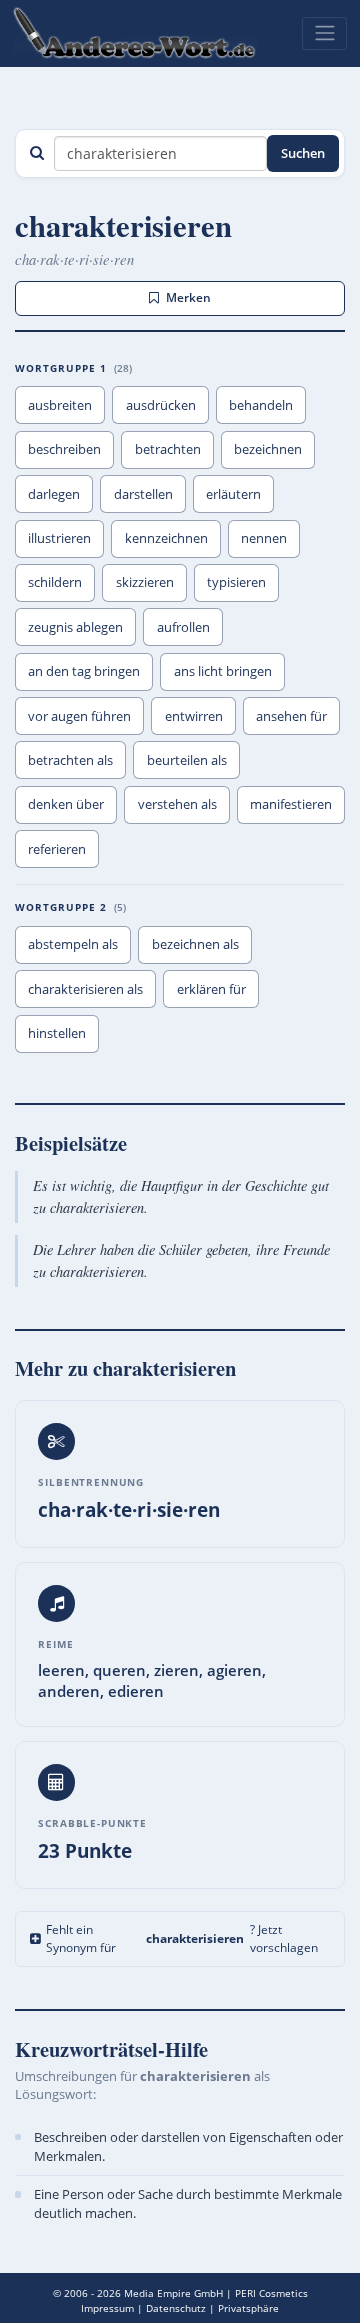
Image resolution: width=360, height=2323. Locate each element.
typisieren (236, 582)
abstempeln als (73, 944)
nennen (264, 538)
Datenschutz (176, 2308)
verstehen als (177, 804)
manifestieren (291, 804)
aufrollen (183, 627)
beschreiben (64, 449)
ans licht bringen (223, 671)
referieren (57, 849)
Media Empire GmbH (173, 2293)
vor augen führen (79, 716)
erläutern (233, 494)
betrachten (168, 449)
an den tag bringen (84, 671)
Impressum (107, 2308)
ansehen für (291, 716)
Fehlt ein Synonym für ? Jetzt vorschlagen (182, 1938)
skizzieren (145, 582)
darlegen (54, 494)
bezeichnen (268, 449)
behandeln (261, 405)
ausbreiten (60, 405)
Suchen (303, 153)
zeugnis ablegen (75, 627)
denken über (66, 804)
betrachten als (70, 760)
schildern (55, 582)
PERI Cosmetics (271, 2293)
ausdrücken (161, 405)
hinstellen (57, 1033)
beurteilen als (187, 760)
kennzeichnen (166, 538)
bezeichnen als (195, 944)
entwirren (194, 716)
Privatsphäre (248, 2308)
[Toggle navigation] (324, 33)
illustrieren (59, 538)
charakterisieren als (85, 989)
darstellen (143, 494)
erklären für (211, 989)
